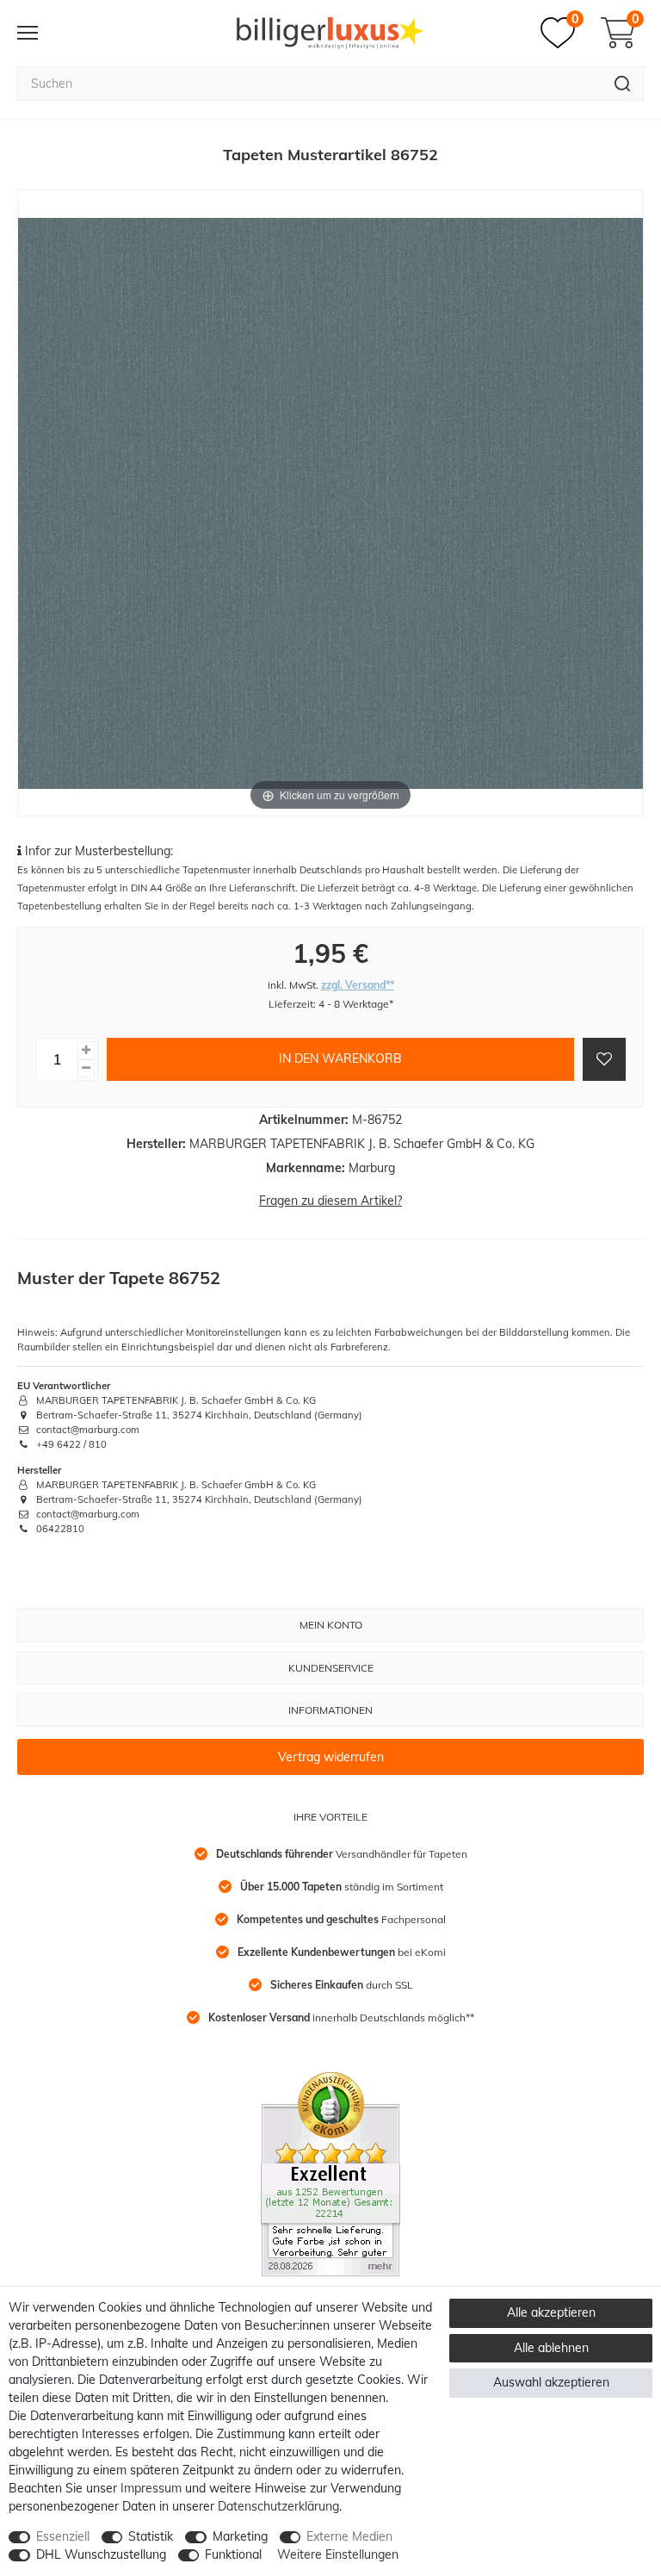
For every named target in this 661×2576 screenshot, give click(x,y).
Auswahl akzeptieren (551, 2382)
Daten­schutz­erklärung (278, 2506)
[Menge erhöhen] (86, 1050)
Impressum (151, 2488)
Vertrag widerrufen (331, 1757)
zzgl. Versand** (358, 985)
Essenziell (63, 2536)
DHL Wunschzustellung (101, 2554)
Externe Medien (349, 2536)
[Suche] (623, 84)
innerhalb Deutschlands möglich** (341, 2017)
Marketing (240, 2536)
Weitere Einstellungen (338, 2554)
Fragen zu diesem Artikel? (330, 1201)
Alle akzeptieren (551, 2312)
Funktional (233, 2554)
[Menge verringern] (86, 1068)
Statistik (151, 2536)
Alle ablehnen (551, 2348)
